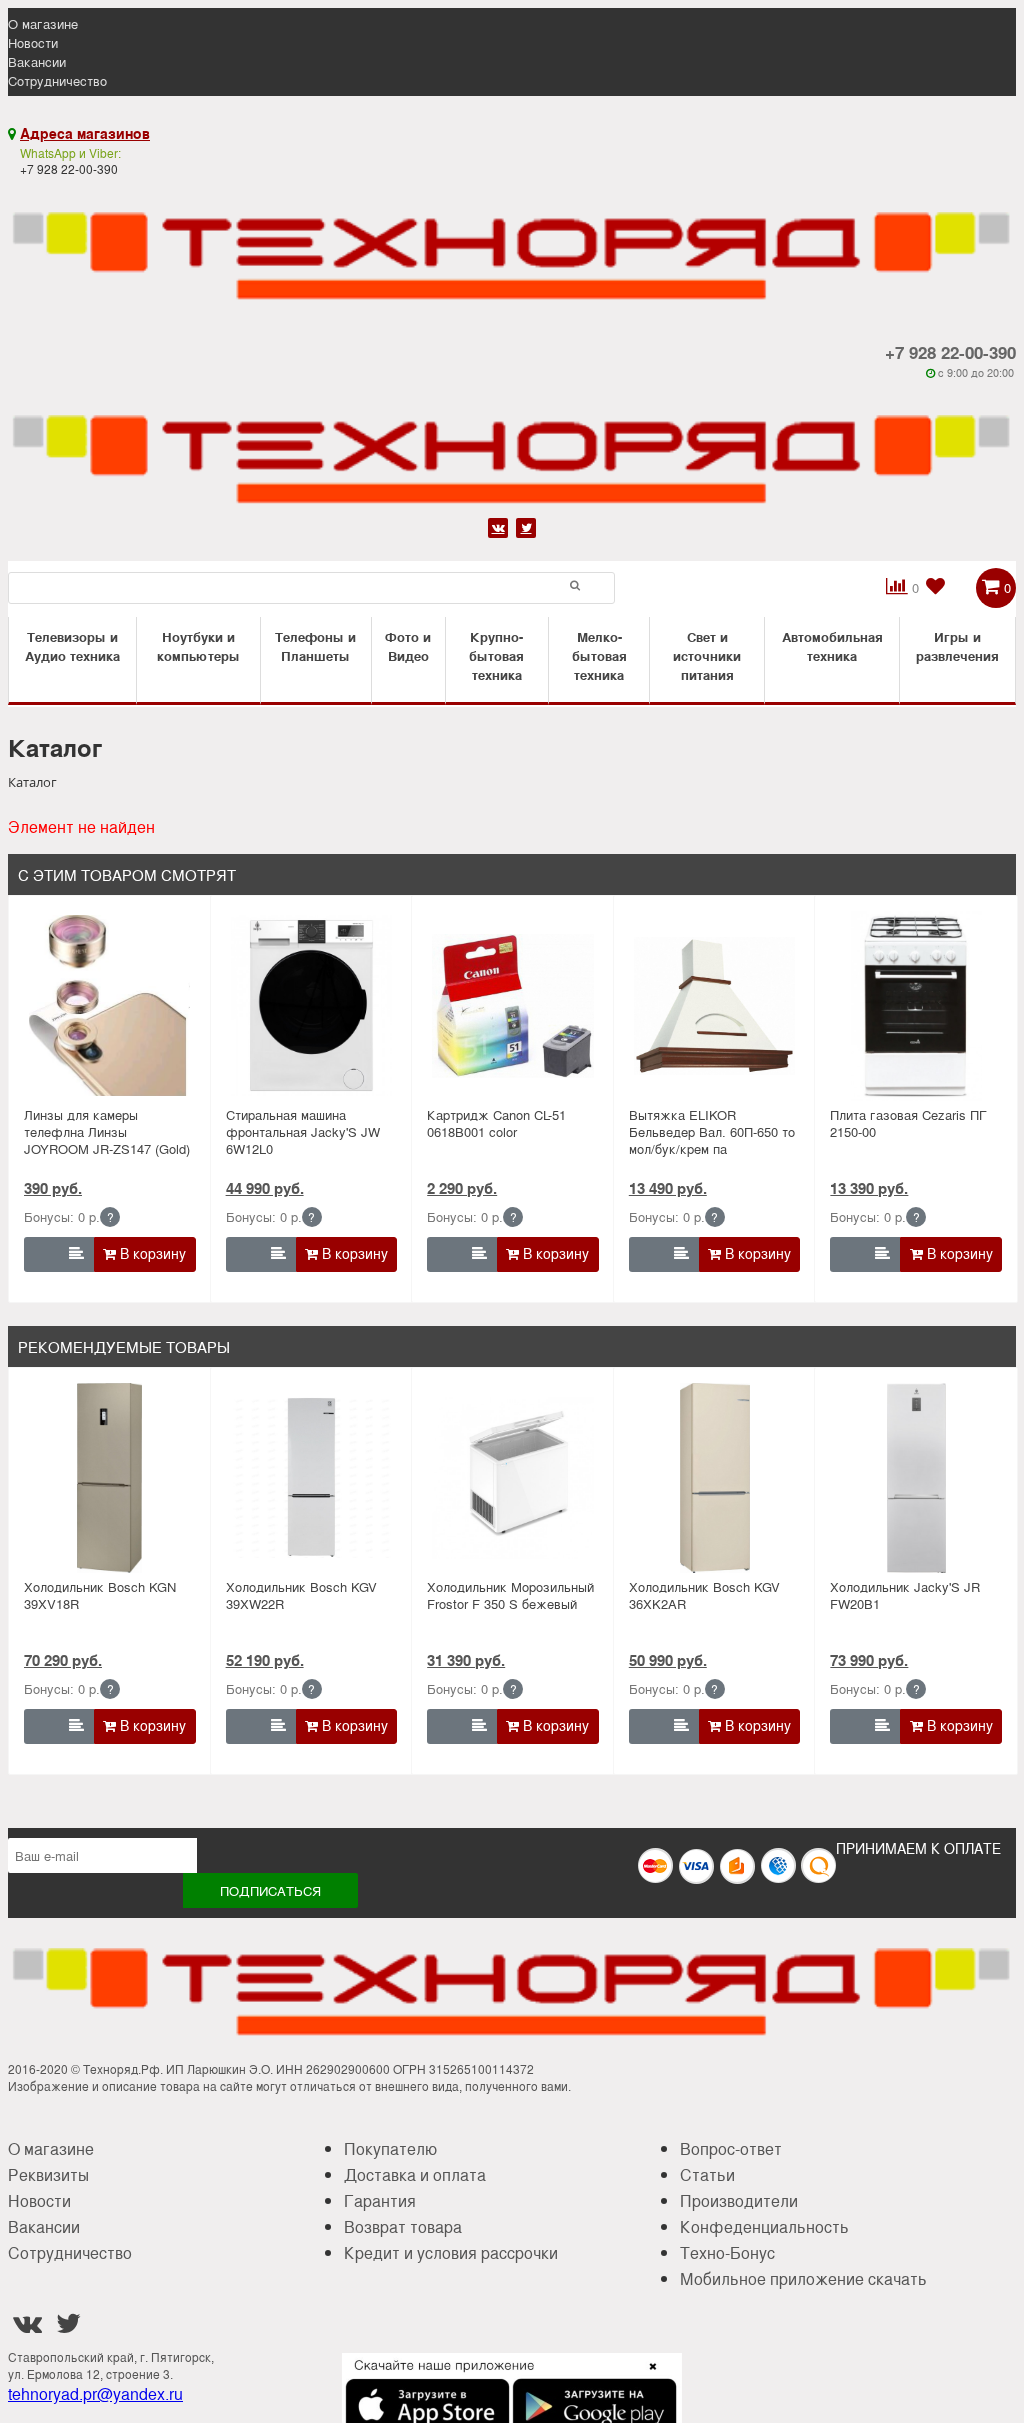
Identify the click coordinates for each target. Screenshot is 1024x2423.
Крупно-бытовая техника (496, 655)
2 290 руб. (462, 1188)
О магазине (43, 23)
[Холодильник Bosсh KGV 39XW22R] (311, 1478)
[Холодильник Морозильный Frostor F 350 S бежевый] (512, 1478)
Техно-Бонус (727, 2252)
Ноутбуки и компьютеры (198, 646)
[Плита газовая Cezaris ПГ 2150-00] (916, 1006)
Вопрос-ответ (731, 2148)
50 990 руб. (668, 1660)
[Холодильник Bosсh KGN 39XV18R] (109, 1478)
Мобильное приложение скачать (803, 2278)
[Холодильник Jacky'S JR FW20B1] (916, 1478)
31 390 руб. (466, 1660)
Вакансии (37, 61)
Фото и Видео (408, 646)
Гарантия (380, 2200)
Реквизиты (48, 2174)
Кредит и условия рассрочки (451, 2252)
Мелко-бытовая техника (599, 655)
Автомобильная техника (832, 646)
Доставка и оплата (415, 2174)
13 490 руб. (668, 1188)
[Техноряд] (512, 446)
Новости (33, 42)
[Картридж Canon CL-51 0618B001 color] (512, 1006)
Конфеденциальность (764, 2226)
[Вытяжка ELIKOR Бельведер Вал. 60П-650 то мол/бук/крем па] (714, 1006)
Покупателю (390, 2148)
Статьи (707, 2174)
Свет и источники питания (707, 655)
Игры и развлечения (957, 646)
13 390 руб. (869, 1188)
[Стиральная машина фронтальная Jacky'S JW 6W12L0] (311, 1006)
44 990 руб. (265, 1188)
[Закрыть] (647, 2378)
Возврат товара (403, 2226)
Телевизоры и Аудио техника (72, 646)
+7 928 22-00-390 (950, 352)
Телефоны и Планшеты (315, 646)
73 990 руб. (869, 1660)
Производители (739, 2200)
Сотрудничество (57, 80)
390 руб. (53, 1188)
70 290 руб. (63, 1660)
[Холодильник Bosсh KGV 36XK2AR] (714, 1478)
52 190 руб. (265, 1660)
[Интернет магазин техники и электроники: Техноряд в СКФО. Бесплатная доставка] (512, 243)
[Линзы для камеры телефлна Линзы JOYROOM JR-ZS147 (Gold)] (109, 1006)
